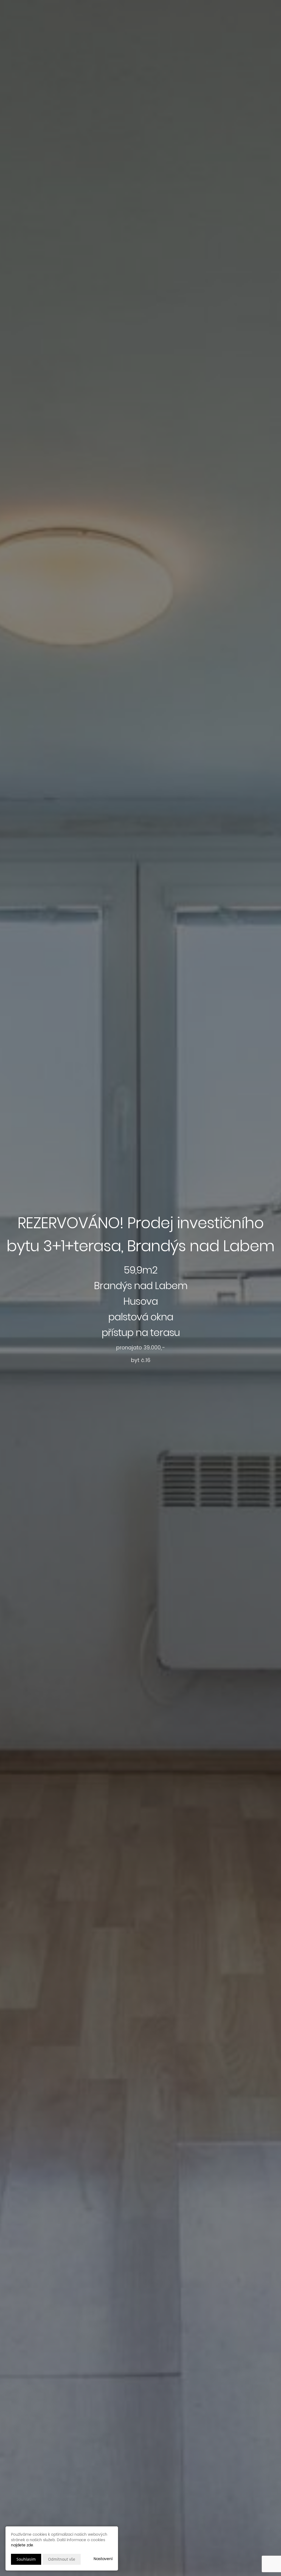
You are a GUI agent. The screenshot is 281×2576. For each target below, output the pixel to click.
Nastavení (103, 2559)
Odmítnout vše (62, 2559)
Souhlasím (26, 2559)
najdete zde (22, 2545)
